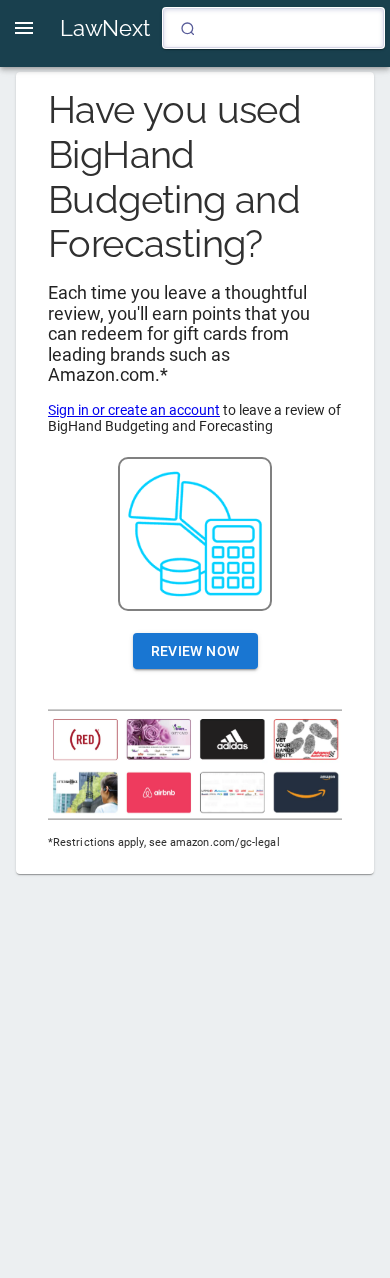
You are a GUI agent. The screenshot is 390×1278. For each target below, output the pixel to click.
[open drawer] (24, 28)
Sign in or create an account (134, 410)
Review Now (195, 651)
